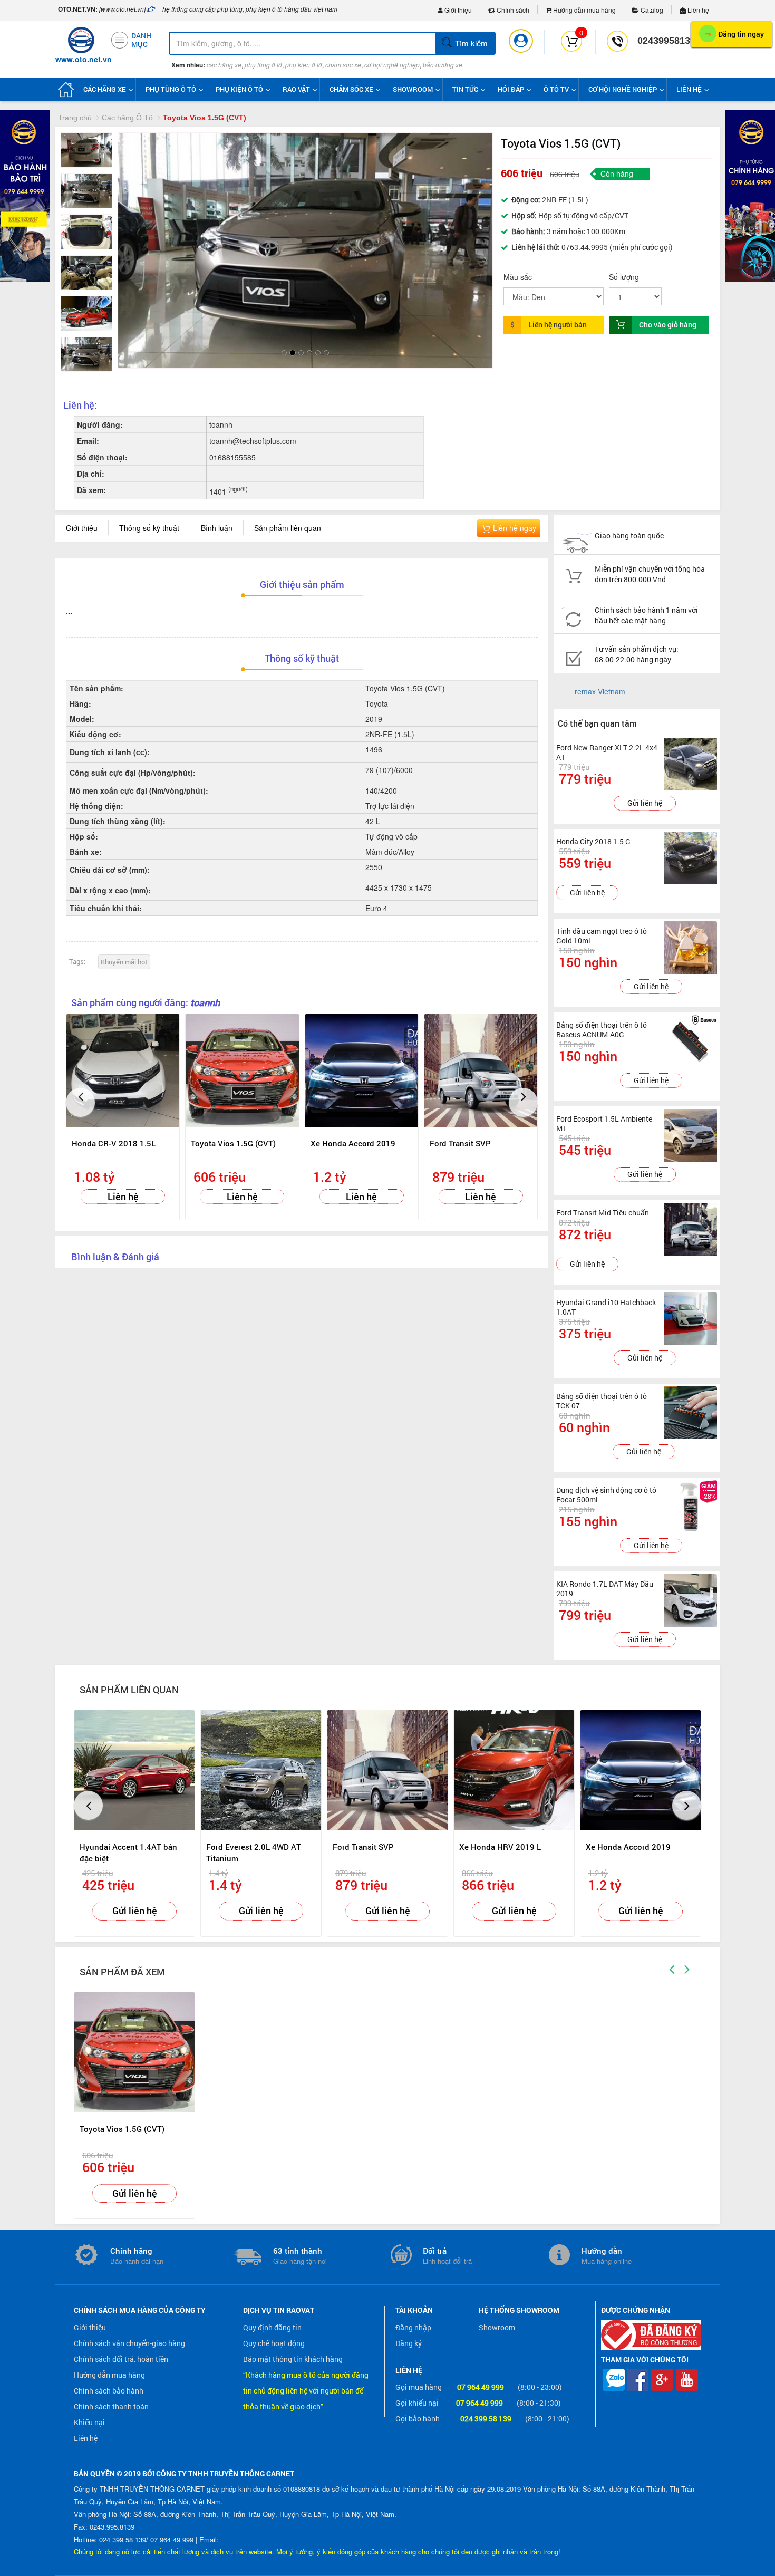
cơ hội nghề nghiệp (392, 65)
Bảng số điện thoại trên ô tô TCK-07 (602, 1401)
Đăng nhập (413, 2327)
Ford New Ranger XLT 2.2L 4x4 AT (607, 752)
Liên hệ (697, 10)
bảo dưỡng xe (443, 65)
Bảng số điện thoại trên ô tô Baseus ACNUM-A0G (602, 1030)
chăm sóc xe (343, 65)
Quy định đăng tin (272, 2327)
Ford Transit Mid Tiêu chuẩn (603, 1213)
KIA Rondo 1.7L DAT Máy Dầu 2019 (605, 1589)
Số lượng (624, 277)
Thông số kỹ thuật (149, 528)
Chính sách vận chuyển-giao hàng (129, 2343)
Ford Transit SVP (460, 1143)
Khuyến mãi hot (124, 962)
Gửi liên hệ (645, 803)
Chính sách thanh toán (111, 2406)
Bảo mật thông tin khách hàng (293, 2359)
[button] (135, 230)
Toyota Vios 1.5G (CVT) (233, 1143)
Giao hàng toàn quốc (629, 536)
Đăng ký (409, 2343)
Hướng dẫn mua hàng (584, 10)
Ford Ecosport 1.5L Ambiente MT (604, 1123)
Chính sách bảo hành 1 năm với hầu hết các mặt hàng (646, 615)
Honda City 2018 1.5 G (593, 841)
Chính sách (512, 10)
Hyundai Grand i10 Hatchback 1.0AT (606, 1307)
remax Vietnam (600, 691)
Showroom (497, 2327)
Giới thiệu (457, 10)
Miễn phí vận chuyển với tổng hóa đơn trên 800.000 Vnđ (650, 574)
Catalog (651, 10)
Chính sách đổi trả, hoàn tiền (121, 2359)
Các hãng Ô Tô (127, 118)
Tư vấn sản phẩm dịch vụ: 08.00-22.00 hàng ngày (637, 654)
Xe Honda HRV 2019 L (500, 1847)
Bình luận (217, 528)
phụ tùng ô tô (263, 65)
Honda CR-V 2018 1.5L (114, 1143)
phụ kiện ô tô (304, 65)
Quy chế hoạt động (274, 2343)
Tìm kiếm (470, 43)
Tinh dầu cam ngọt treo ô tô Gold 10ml (602, 936)
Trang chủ (75, 118)
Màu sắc (518, 277)
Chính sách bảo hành (109, 2391)
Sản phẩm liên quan (288, 528)
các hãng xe (224, 65)
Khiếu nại (89, 2422)
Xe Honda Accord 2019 (353, 1143)
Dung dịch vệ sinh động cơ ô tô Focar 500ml (606, 1495)
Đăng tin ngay (734, 33)
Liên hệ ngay (514, 528)
